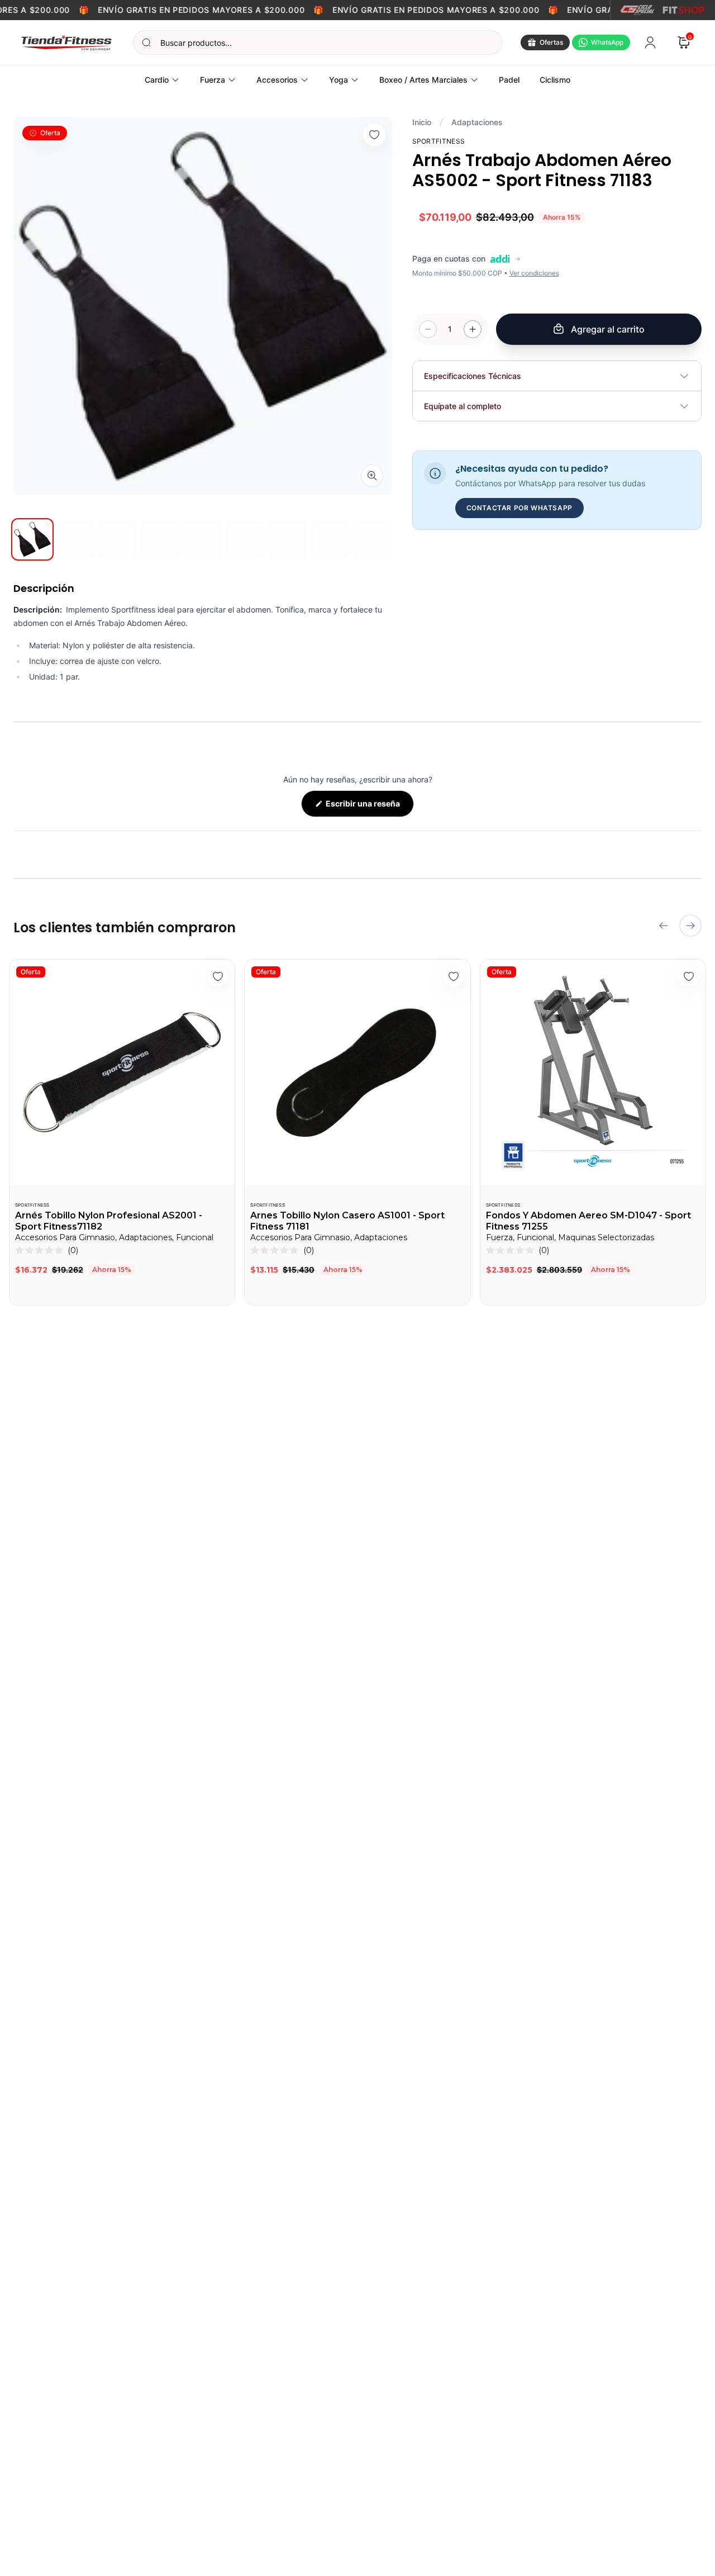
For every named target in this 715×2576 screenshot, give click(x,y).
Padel (509, 80)
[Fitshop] (684, 10)
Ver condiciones (534, 273)
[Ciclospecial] (637, 10)
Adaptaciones (477, 122)
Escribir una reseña (369, 808)
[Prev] (664, 926)
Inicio (422, 122)
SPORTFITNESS (32, 1205)
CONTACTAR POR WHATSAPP (519, 508)
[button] (47, 1250)
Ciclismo (555, 80)
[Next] (690, 926)
